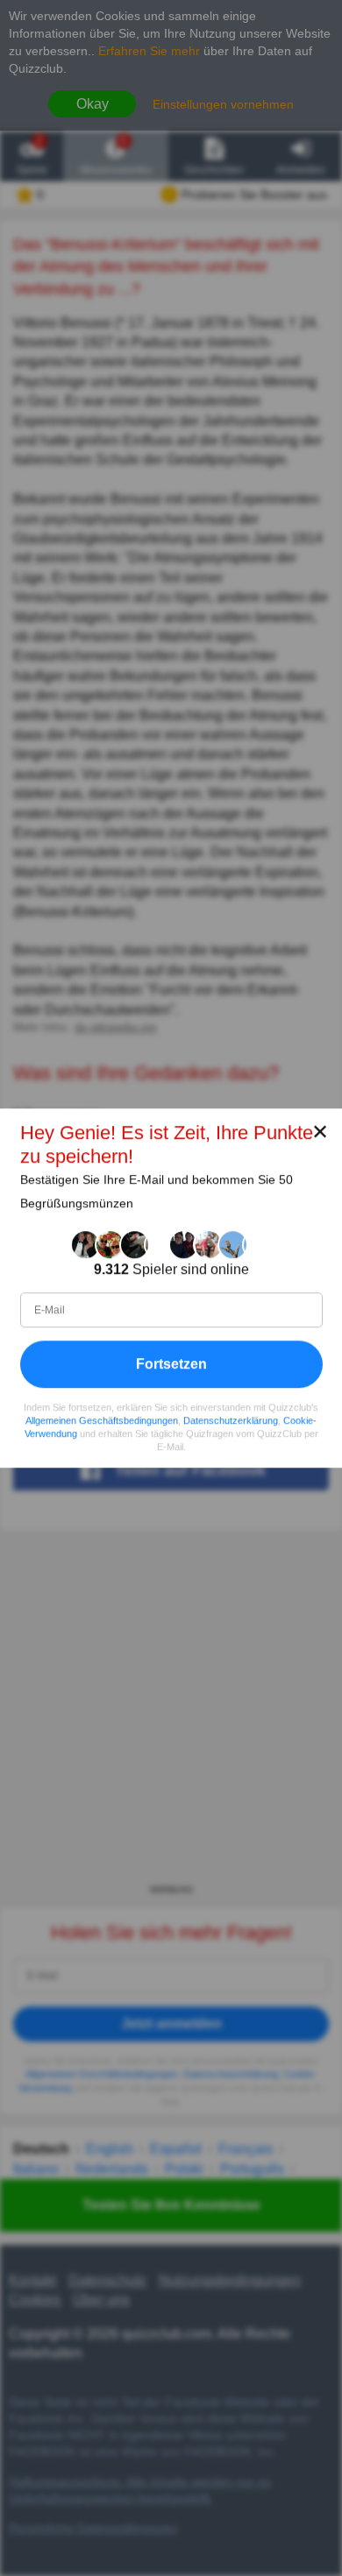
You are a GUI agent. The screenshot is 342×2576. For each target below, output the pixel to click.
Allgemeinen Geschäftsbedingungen (102, 1420)
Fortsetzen (171, 1364)
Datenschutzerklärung (231, 1420)
